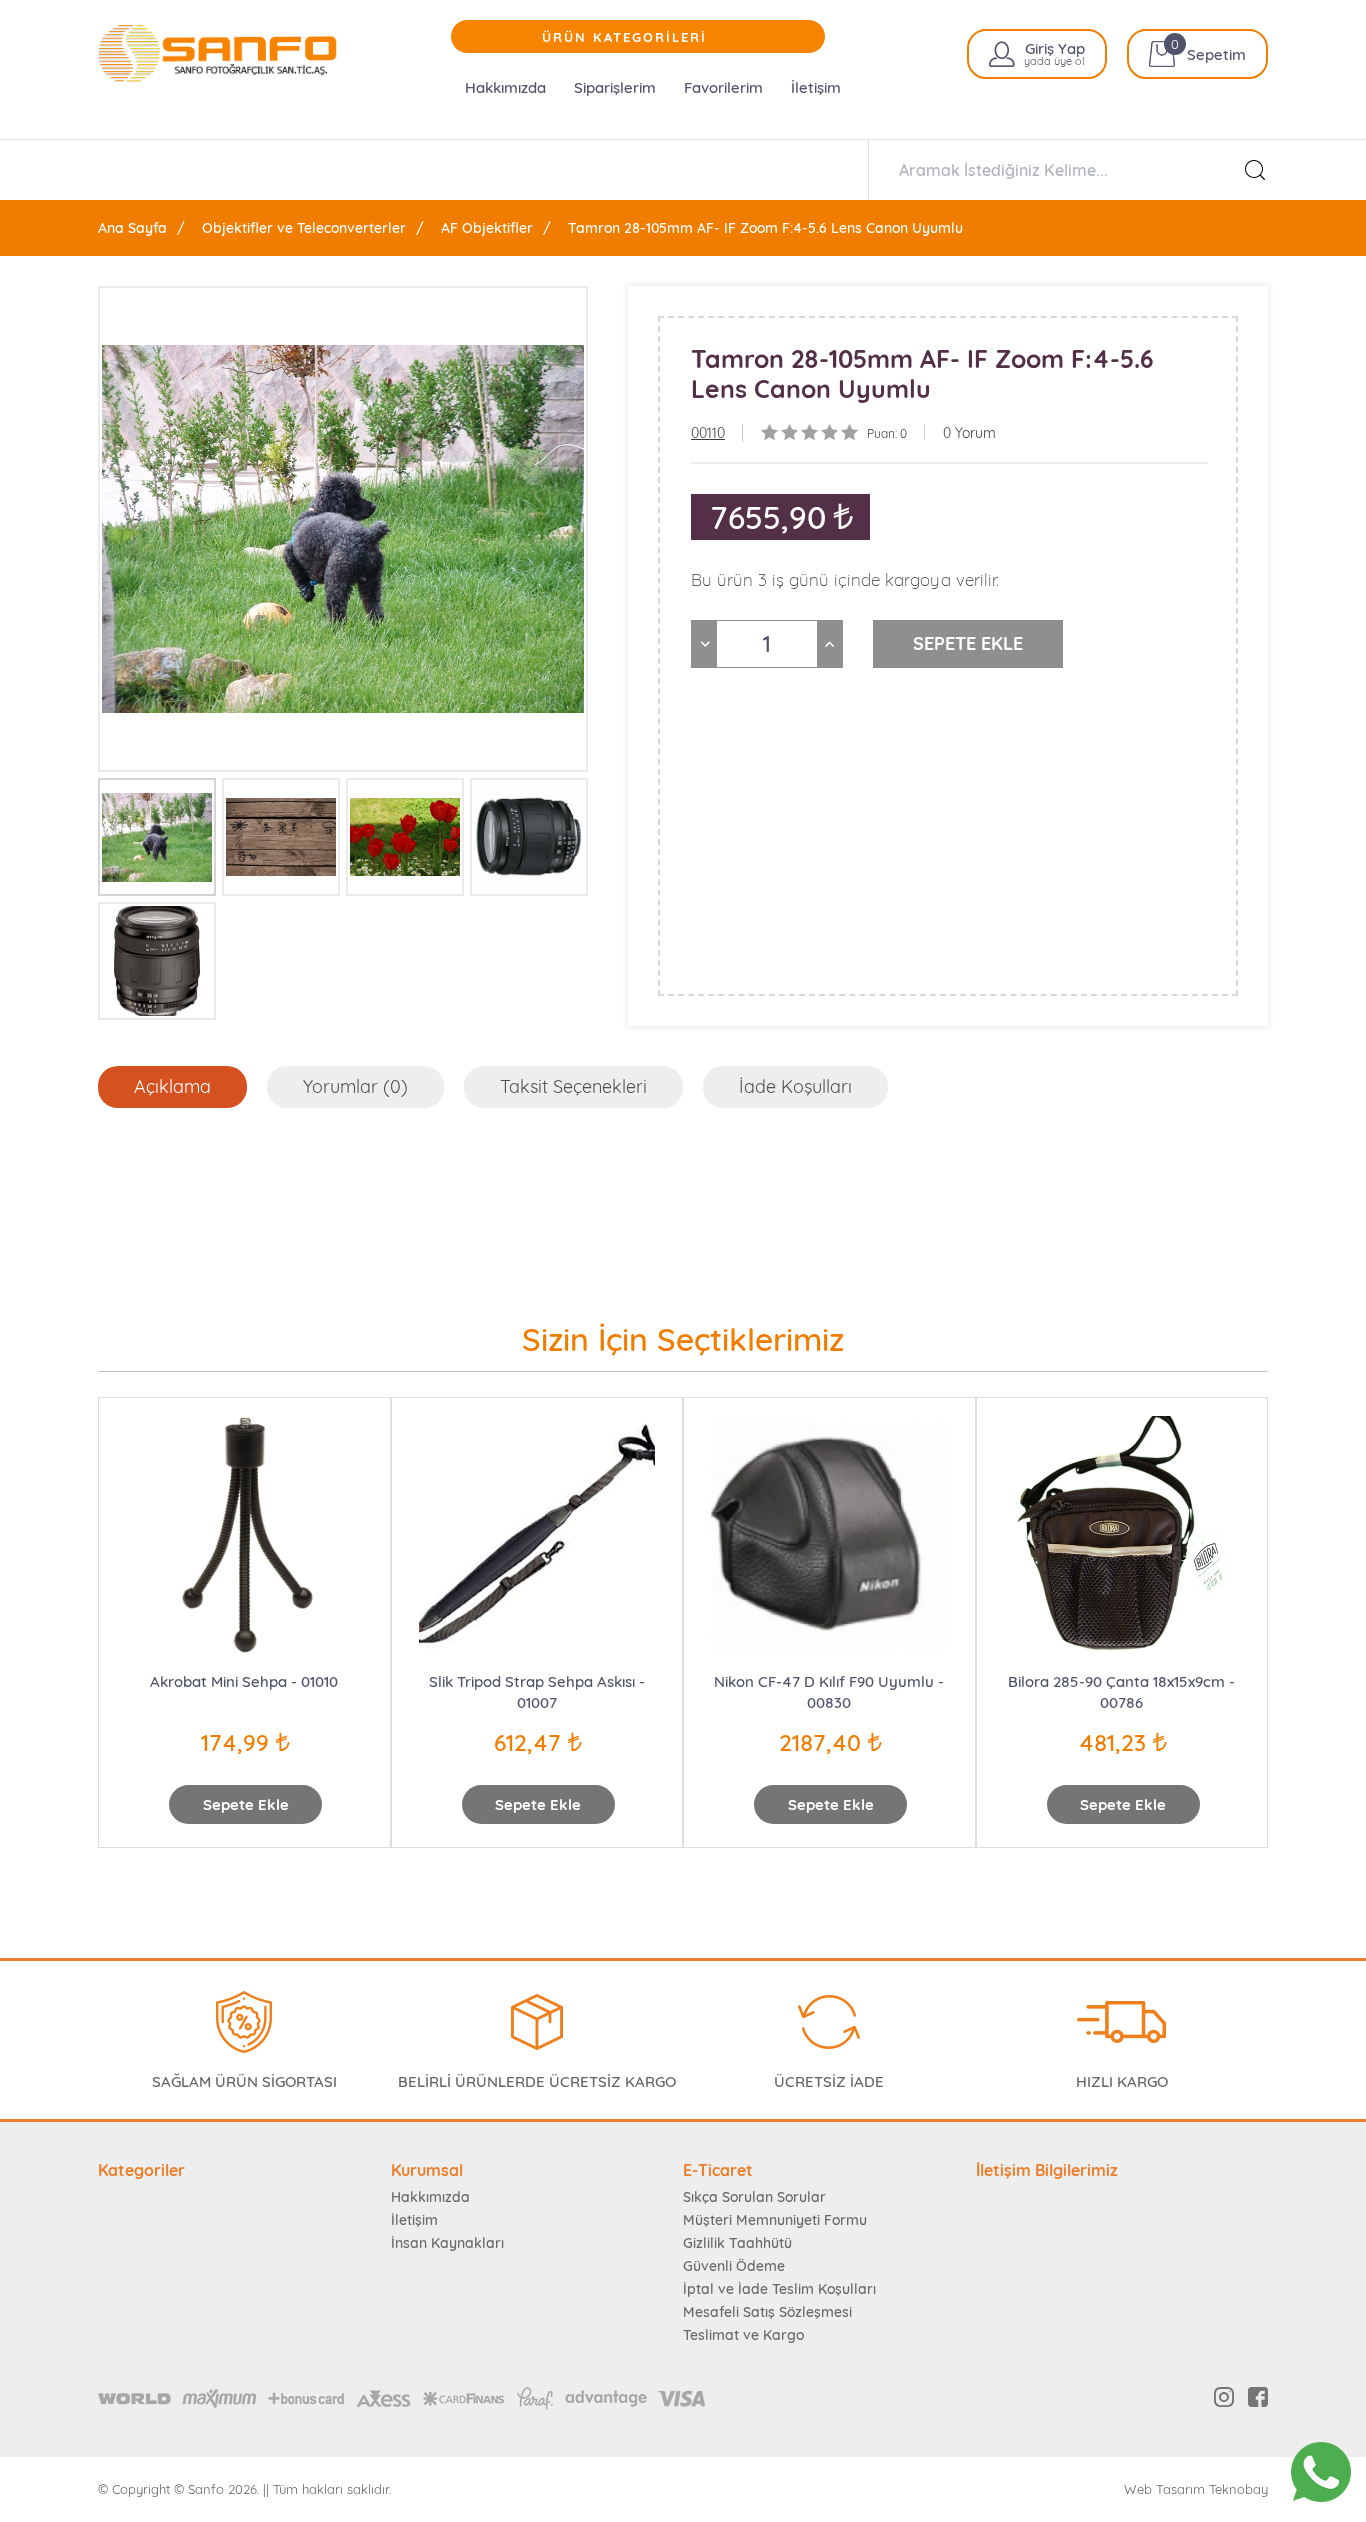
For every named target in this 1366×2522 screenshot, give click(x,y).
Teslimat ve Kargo (743, 2335)
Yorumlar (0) (355, 1086)
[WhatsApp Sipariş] (1321, 2472)
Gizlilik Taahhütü (737, 2243)
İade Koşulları (795, 1086)
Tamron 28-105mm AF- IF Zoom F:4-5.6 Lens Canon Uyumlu (765, 228)
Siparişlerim (615, 87)
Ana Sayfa (132, 228)
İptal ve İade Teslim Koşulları (779, 2289)
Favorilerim (723, 87)
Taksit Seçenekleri (573, 1086)
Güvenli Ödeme (734, 2266)
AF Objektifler (487, 228)
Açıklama (172, 1086)
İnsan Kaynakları (447, 2243)
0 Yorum (969, 433)
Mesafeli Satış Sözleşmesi (767, 2312)
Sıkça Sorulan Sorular (754, 2197)
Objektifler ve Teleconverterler (304, 228)
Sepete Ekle (246, 1804)
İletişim (816, 87)
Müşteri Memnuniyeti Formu (775, 2220)
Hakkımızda (505, 87)
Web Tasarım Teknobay (1196, 2489)
